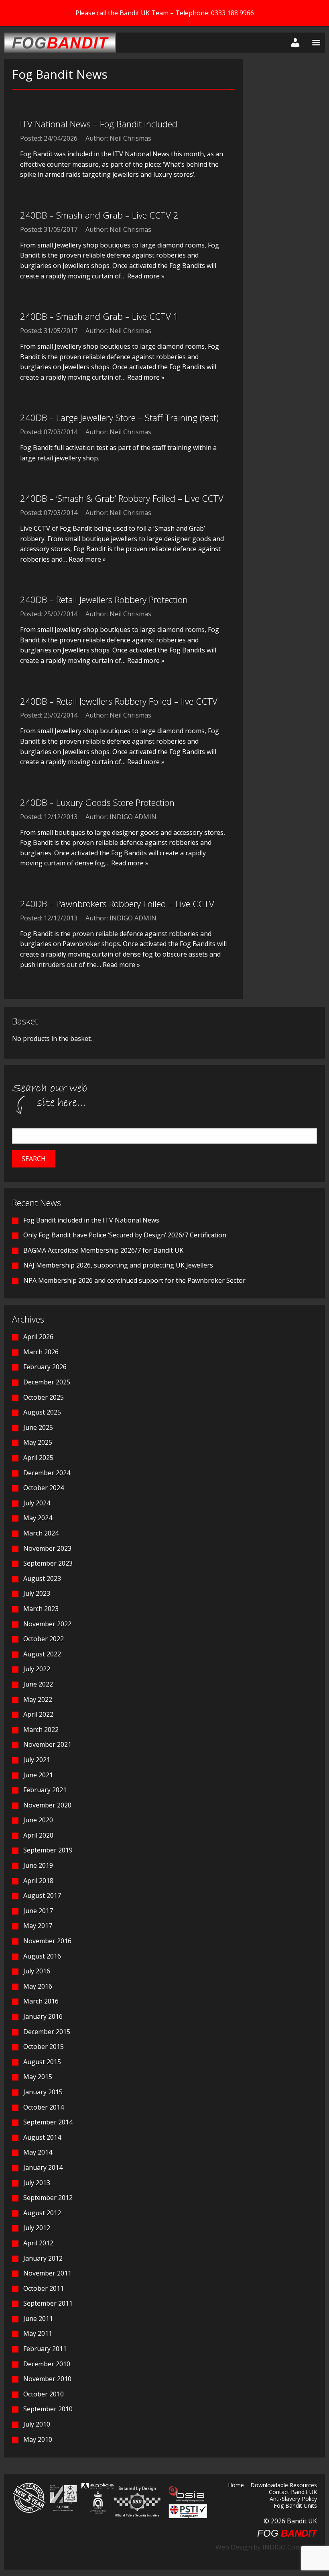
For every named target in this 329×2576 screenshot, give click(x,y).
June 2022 (38, 1684)
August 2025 (42, 1412)
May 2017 (38, 1926)
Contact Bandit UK (293, 2492)
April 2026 (38, 1337)
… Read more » (143, 276)
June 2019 (38, 1865)
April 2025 (38, 1458)
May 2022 (38, 1699)
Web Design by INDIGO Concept (266, 2547)
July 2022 (37, 1669)
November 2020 (47, 1805)
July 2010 (37, 2424)
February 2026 (45, 1367)
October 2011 (44, 2288)
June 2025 (38, 1427)
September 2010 (48, 2409)
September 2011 (48, 2303)
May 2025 (38, 1442)
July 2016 (37, 1971)
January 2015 (43, 2092)
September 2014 (48, 2122)
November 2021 (47, 1744)
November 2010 (47, 2379)
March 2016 (41, 2001)
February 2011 (45, 2349)
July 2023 (37, 1593)
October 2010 (44, 2394)
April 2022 (38, 1714)
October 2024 (44, 1488)
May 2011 (38, 2333)
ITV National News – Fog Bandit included (99, 124)
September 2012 (48, 2198)
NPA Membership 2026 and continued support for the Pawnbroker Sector (134, 1280)
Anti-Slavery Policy (293, 2499)
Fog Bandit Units (295, 2506)
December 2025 (47, 1382)
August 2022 (42, 1654)
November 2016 (47, 1941)
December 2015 (47, 2032)
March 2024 (41, 1533)
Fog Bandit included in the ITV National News (91, 1220)
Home (236, 2486)
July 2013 (37, 2183)
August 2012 (42, 2213)
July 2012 (37, 2228)
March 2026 (41, 1352)
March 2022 (41, 1730)
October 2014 (44, 2107)
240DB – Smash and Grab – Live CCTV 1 (99, 316)
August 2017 (42, 1895)
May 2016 (38, 1986)
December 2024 (47, 1473)
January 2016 (43, 2016)
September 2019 (48, 1850)
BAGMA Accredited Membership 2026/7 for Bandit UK (103, 1250)
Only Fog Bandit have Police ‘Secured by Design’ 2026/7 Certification (125, 1235)
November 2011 (47, 2273)
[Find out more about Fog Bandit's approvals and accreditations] (63, 2498)
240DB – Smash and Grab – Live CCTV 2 (99, 215)
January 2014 (43, 2167)
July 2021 (37, 1760)
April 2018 (38, 1881)
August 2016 (42, 1956)
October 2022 (44, 1639)
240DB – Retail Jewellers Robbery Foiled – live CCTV (119, 701)
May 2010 (38, 2439)
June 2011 (38, 2318)
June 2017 (38, 1911)
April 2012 (38, 2243)
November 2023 (47, 1548)
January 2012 (43, 2258)
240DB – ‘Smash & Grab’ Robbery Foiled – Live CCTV (122, 498)
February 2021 (45, 1790)
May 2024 (38, 1518)
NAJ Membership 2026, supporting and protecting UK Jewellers (118, 1265)
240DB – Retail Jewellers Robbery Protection (104, 599)
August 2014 (42, 2137)
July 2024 (37, 1503)
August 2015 (42, 2062)
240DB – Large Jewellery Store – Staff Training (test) (119, 417)
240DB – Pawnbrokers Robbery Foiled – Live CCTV (117, 904)
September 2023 (48, 1563)
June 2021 (38, 1775)
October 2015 (44, 2046)
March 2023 (41, 1609)
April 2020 (38, 1835)
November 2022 (47, 1624)
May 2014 (38, 2152)
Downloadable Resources (284, 2486)
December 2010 (47, 2364)
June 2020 (38, 1820)
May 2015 (38, 2077)
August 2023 (42, 1578)
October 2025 (44, 1397)
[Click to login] (294, 43)
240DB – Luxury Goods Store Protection (97, 802)
